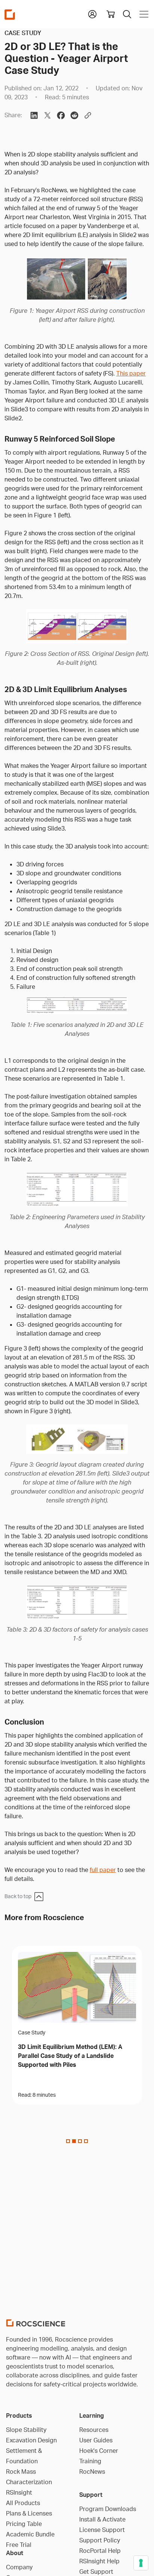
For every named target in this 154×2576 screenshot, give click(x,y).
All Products (23, 2503)
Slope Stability (26, 2430)
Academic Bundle (30, 2534)
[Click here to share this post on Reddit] (74, 115)
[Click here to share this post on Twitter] (47, 115)
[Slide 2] (80, 2141)
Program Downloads (108, 2509)
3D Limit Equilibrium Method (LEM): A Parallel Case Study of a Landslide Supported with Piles (70, 2056)
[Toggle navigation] (142, 14)
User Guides (96, 2440)
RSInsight (19, 2492)
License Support (102, 2530)
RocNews (92, 2471)
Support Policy (100, 2540)
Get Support (96, 2572)
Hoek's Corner (99, 2451)
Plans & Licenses (29, 2513)
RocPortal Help (100, 2551)
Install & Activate (102, 2519)
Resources (94, 2430)
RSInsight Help (99, 2561)
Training (90, 2461)
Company (19, 2567)
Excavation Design (31, 2440)
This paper (131, 373)
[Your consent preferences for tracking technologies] (141, 2563)
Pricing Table (24, 2524)
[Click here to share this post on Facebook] (61, 115)
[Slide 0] (68, 2141)
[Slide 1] (74, 2141)
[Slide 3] (86, 2141)
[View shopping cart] (111, 14)
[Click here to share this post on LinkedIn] (34, 115)
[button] (92, 13)
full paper (103, 1870)
